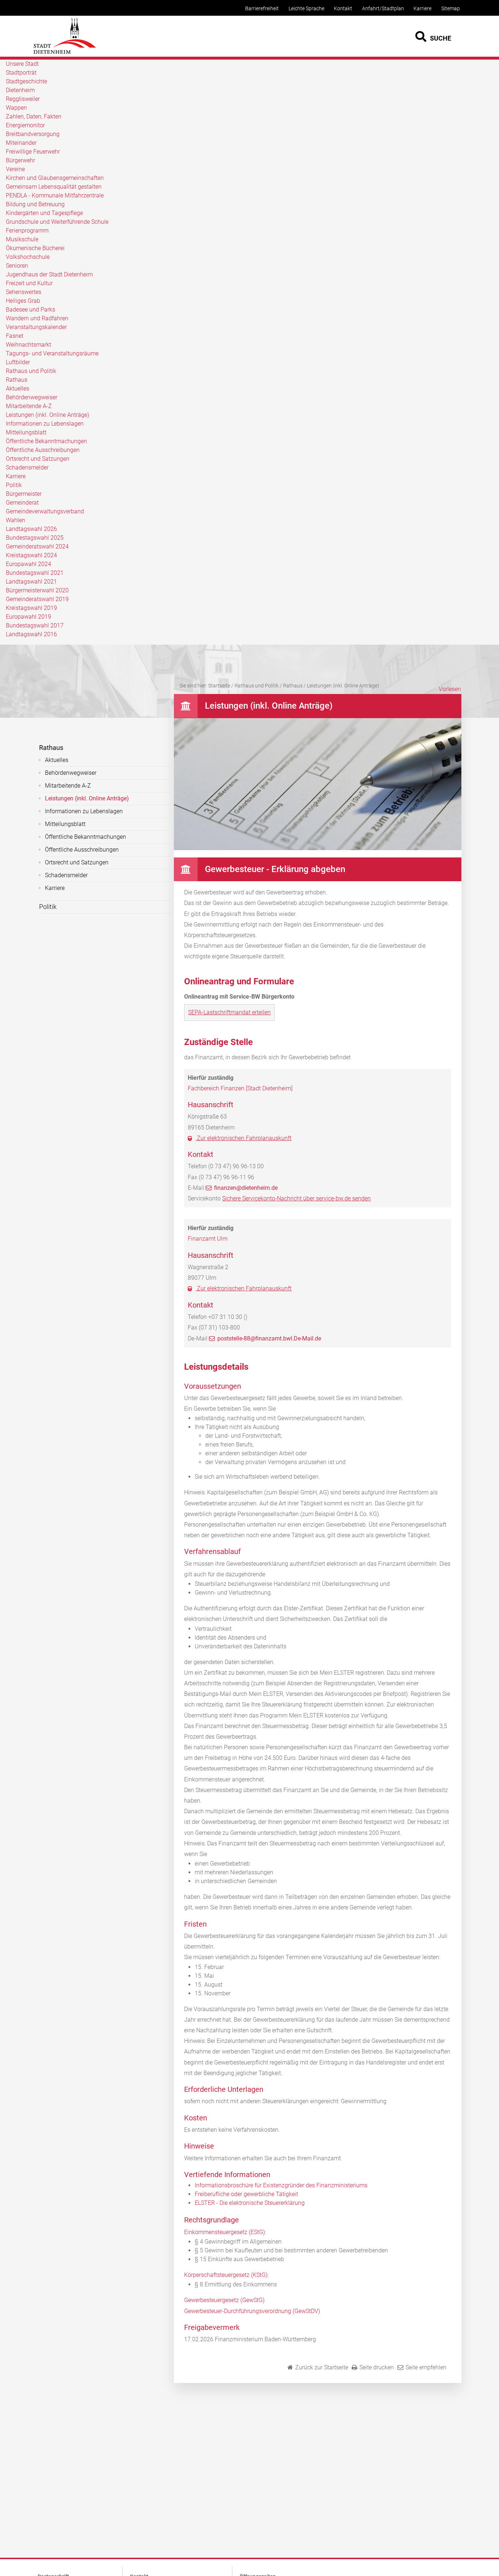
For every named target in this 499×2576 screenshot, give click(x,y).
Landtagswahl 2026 (31, 529)
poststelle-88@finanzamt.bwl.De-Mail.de (269, 1338)
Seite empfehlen (426, 2367)
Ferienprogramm (27, 231)
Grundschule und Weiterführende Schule (57, 222)
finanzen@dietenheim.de (246, 1188)
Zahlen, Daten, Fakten (34, 116)
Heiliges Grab (23, 301)
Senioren (17, 266)
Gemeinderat (22, 503)
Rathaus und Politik (31, 371)
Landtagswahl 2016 (31, 634)
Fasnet (15, 336)
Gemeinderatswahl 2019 (37, 599)
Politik (14, 485)
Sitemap (451, 9)
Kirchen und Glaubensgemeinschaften (55, 178)
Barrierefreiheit (262, 9)
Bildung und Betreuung (35, 204)
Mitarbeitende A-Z (29, 406)
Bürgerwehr (20, 160)
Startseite (219, 686)
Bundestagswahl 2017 (35, 625)
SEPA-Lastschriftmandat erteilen (229, 1012)
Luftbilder (18, 362)
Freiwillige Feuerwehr (33, 152)
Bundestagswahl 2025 (35, 538)
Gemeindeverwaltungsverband (45, 511)
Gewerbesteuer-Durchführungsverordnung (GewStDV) (252, 2311)
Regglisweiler (23, 99)
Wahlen (16, 520)
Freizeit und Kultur (29, 283)
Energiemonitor (25, 125)
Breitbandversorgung (33, 134)
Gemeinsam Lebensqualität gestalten (54, 187)
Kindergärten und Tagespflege (44, 213)
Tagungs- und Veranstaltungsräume (52, 353)
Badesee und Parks (31, 310)
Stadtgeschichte (26, 81)
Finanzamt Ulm (208, 1239)
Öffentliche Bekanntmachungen (46, 441)
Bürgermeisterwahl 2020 (37, 590)
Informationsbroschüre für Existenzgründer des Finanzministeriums (281, 2185)
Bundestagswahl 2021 (35, 573)
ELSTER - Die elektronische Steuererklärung (250, 2203)
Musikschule (22, 239)
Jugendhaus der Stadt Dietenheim (49, 274)
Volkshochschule (28, 257)
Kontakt (343, 9)
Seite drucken (377, 2367)
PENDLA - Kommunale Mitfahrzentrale (55, 195)
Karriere (422, 9)
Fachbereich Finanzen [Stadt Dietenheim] (240, 1088)
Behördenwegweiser (32, 397)
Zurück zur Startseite (322, 2367)
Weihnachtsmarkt (28, 345)
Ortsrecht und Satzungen (38, 459)
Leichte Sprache (306, 9)
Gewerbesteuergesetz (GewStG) (224, 2300)
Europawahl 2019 (28, 617)
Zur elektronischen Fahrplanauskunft (243, 1138)
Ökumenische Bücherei (35, 248)
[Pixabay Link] (318, 848)
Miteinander (21, 143)
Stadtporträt (21, 73)
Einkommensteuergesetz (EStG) (224, 2232)
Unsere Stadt (22, 64)
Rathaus (17, 380)
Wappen (16, 108)
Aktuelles (18, 389)
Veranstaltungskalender (36, 327)
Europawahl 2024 (28, 564)
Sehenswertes (24, 292)
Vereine (15, 169)
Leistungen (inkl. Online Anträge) (47, 415)
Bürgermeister (24, 494)
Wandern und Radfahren (37, 318)
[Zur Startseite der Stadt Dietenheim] (65, 53)
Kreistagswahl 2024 (31, 555)
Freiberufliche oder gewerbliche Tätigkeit (246, 2194)
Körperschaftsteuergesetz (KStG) (226, 2275)
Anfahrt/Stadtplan (383, 9)
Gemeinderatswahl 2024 (37, 546)
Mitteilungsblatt (26, 432)
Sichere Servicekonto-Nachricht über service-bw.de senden (296, 1198)
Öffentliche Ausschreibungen (43, 450)
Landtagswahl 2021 (31, 582)
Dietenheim (20, 90)
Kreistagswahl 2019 (31, 608)
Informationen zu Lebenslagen (45, 424)
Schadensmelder (27, 467)
